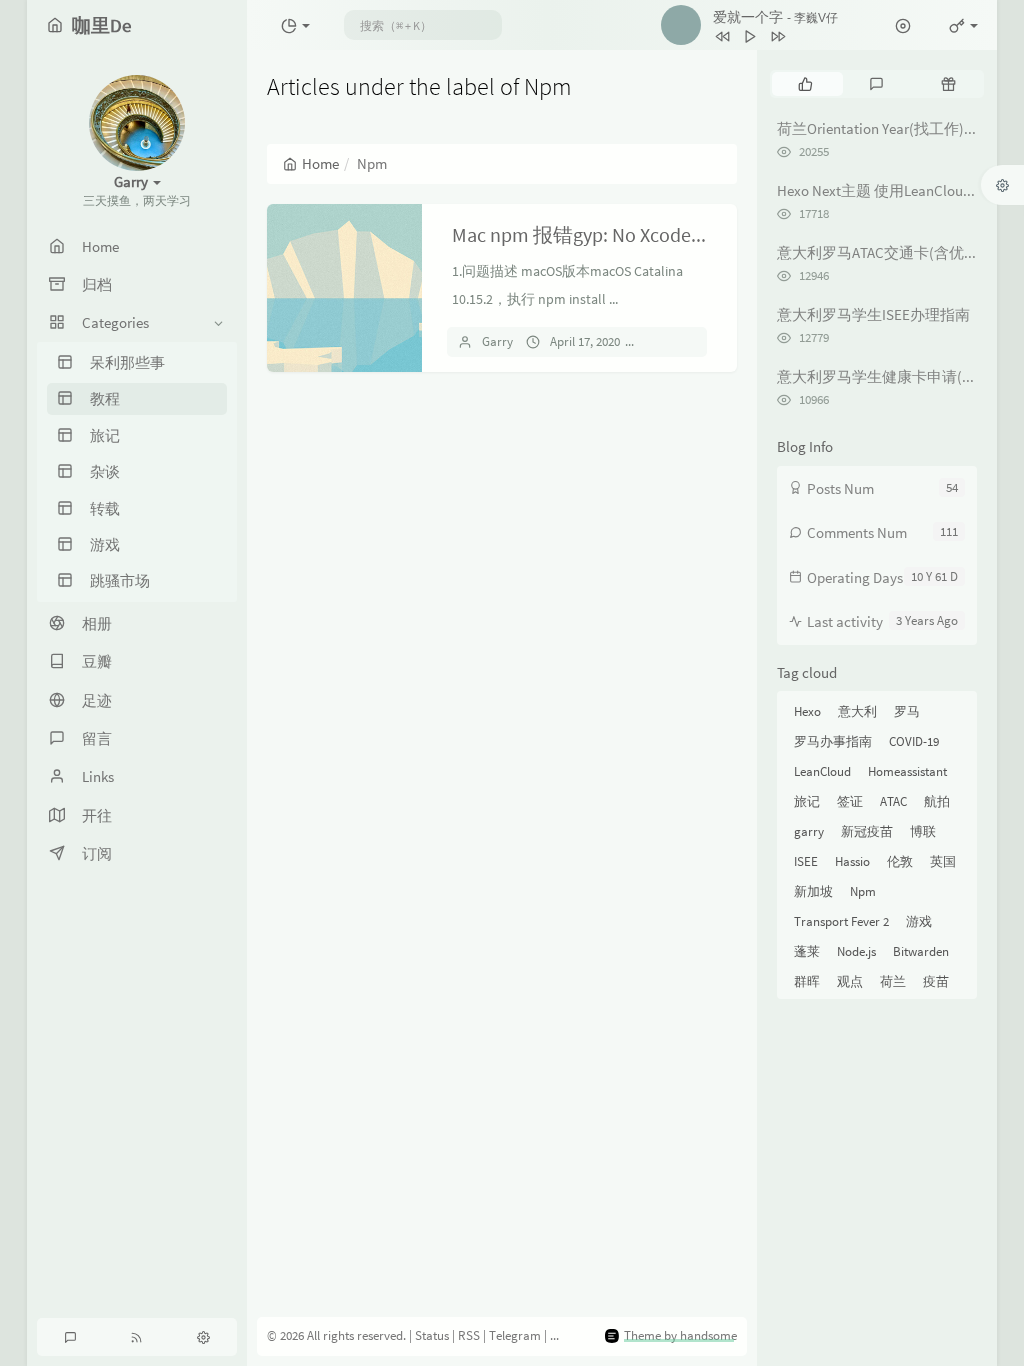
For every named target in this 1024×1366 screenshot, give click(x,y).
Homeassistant (907, 771)
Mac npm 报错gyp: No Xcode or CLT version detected (671, 234)
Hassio (852, 861)
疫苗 (936, 981)
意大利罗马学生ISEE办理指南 (873, 314)
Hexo (807, 711)
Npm (863, 891)
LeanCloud (822, 771)
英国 (943, 861)
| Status (430, 1335)
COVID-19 (914, 741)
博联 (923, 831)
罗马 (907, 711)
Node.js (856, 951)
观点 (850, 981)
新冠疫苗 (867, 831)
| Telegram (513, 1335)
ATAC (893, 801)
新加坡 (813, 891)
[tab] (805, 84)
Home (320, 163)
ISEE (806, 861)
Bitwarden (921, 951)
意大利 (857, 711)
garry (809, 831)
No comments (693, 341)
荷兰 (893, 981)
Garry (497, 341)
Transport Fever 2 (841, 921)
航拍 (937, 801)
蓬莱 (807, 951)
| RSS (467, 1335)
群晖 (807, 981)
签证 (850, 801)
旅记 (807, 801)
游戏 (919, 921)
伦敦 (900, 861)
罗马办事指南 (833, 741)
